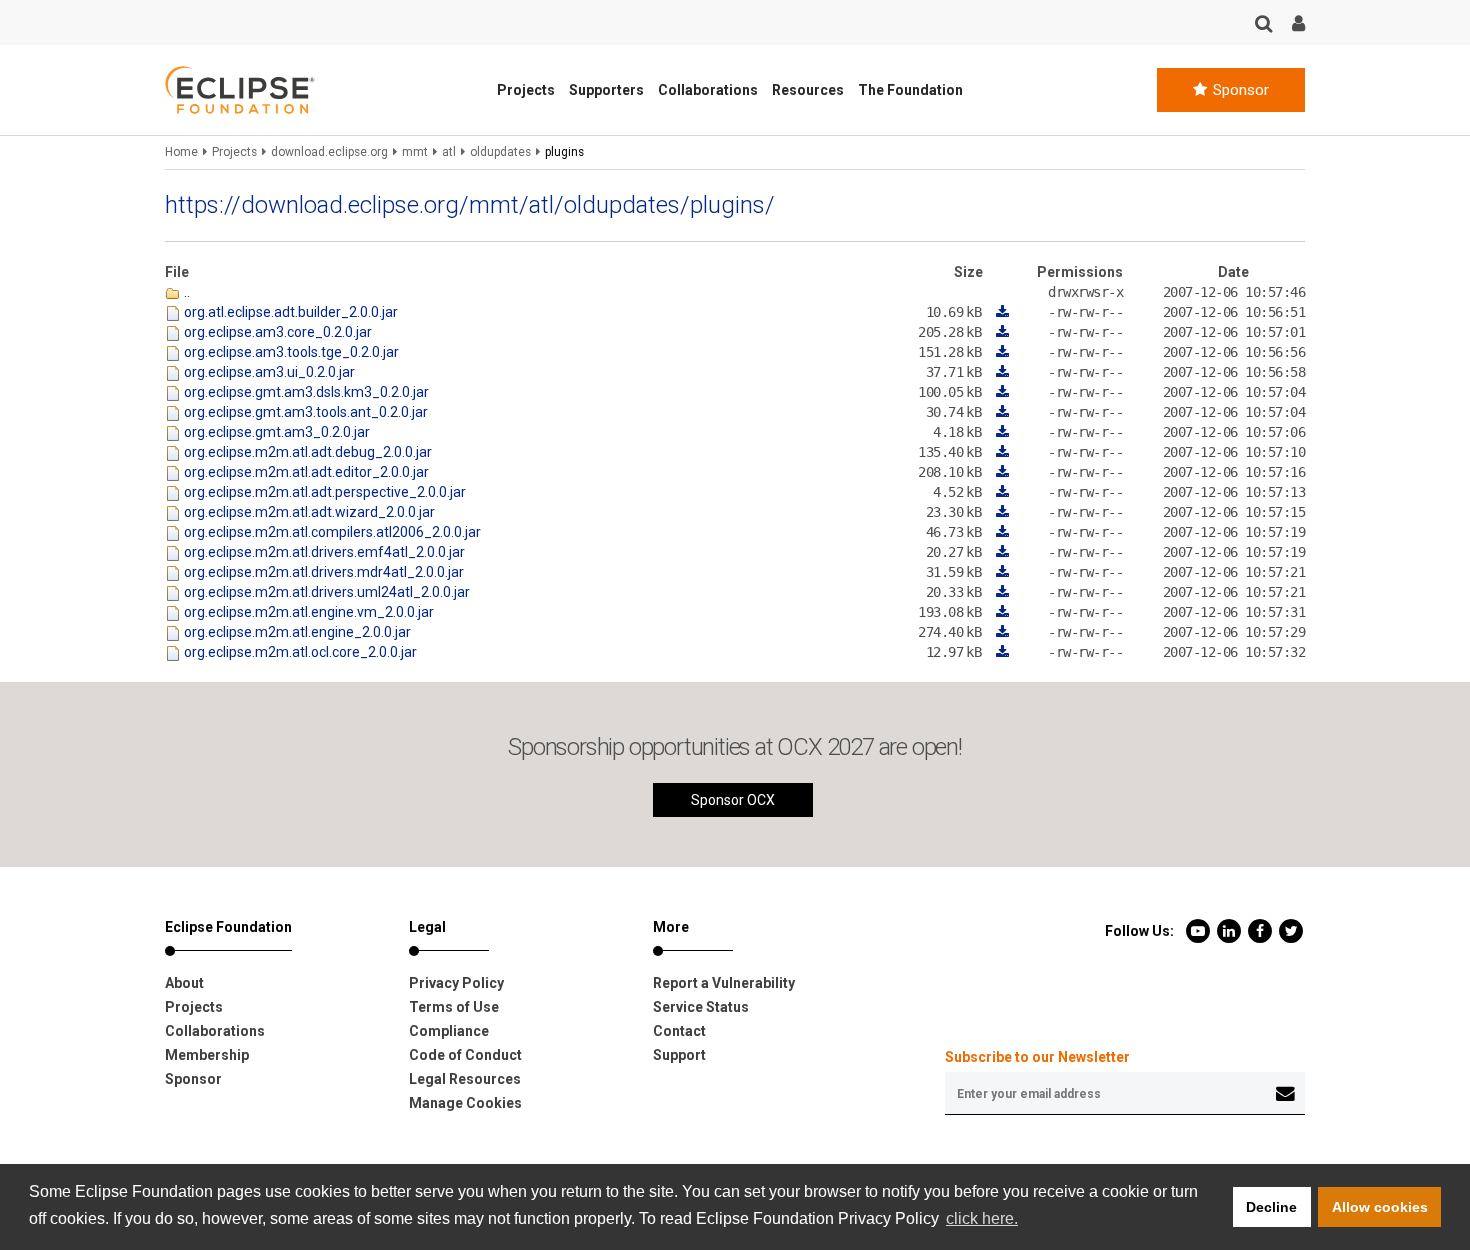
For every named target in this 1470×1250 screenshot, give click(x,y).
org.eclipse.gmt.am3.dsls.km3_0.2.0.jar (305, 392)
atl (449, 152)
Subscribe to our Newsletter (1037, 1057)
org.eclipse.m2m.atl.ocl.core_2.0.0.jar (299, 652)
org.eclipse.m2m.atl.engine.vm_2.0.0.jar (307, 612)
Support (679, 1055)
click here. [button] (982, 1218)
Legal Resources (465, 1079)
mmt (415, 152)
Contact (679, 1031)
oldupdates (500, 152)
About (184, 983)
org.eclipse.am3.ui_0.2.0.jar (268, 372)
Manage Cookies (465, 1103)
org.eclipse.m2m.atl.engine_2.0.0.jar (296, 632)
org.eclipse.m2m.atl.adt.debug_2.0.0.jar (306, 452)
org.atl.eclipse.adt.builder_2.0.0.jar (289, 312)
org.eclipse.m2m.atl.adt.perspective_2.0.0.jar (323, 492)
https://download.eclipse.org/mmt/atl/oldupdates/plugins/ (470, 205)
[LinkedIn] (1230, 930)
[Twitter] (1291, 930)
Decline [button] (1271, 1207)
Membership (207, 1055)
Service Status (701, 1007)
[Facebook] (1261, 930)
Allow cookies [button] (1380, 1207)
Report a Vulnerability (724, 983)
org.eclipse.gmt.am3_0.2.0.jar (275, 432)
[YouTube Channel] (1199, 930)
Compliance (449, 1031)
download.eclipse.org (329, 152)
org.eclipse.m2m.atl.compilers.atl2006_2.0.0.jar (331, 532)
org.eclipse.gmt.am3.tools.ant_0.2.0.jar (304, 412)
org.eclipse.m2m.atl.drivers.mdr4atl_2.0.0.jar (322, 572)
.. (185, 292)
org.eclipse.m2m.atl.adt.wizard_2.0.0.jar (308, 512)
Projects (526, 90)
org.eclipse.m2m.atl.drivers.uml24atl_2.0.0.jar (325, 592)
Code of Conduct (465, 1055)
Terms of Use (454, 1007)
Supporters (606, 90)
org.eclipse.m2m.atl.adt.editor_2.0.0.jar (305, 472)
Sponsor (1239, 90)
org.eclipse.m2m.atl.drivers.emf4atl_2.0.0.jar (323, 552)
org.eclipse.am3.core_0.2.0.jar (276, 332)
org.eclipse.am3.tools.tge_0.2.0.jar (290, 352)
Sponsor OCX (733, 800)
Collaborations (708, 90)
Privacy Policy (456, 983)
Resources (808, 90)
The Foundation (910, 90)
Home (181, 152)
